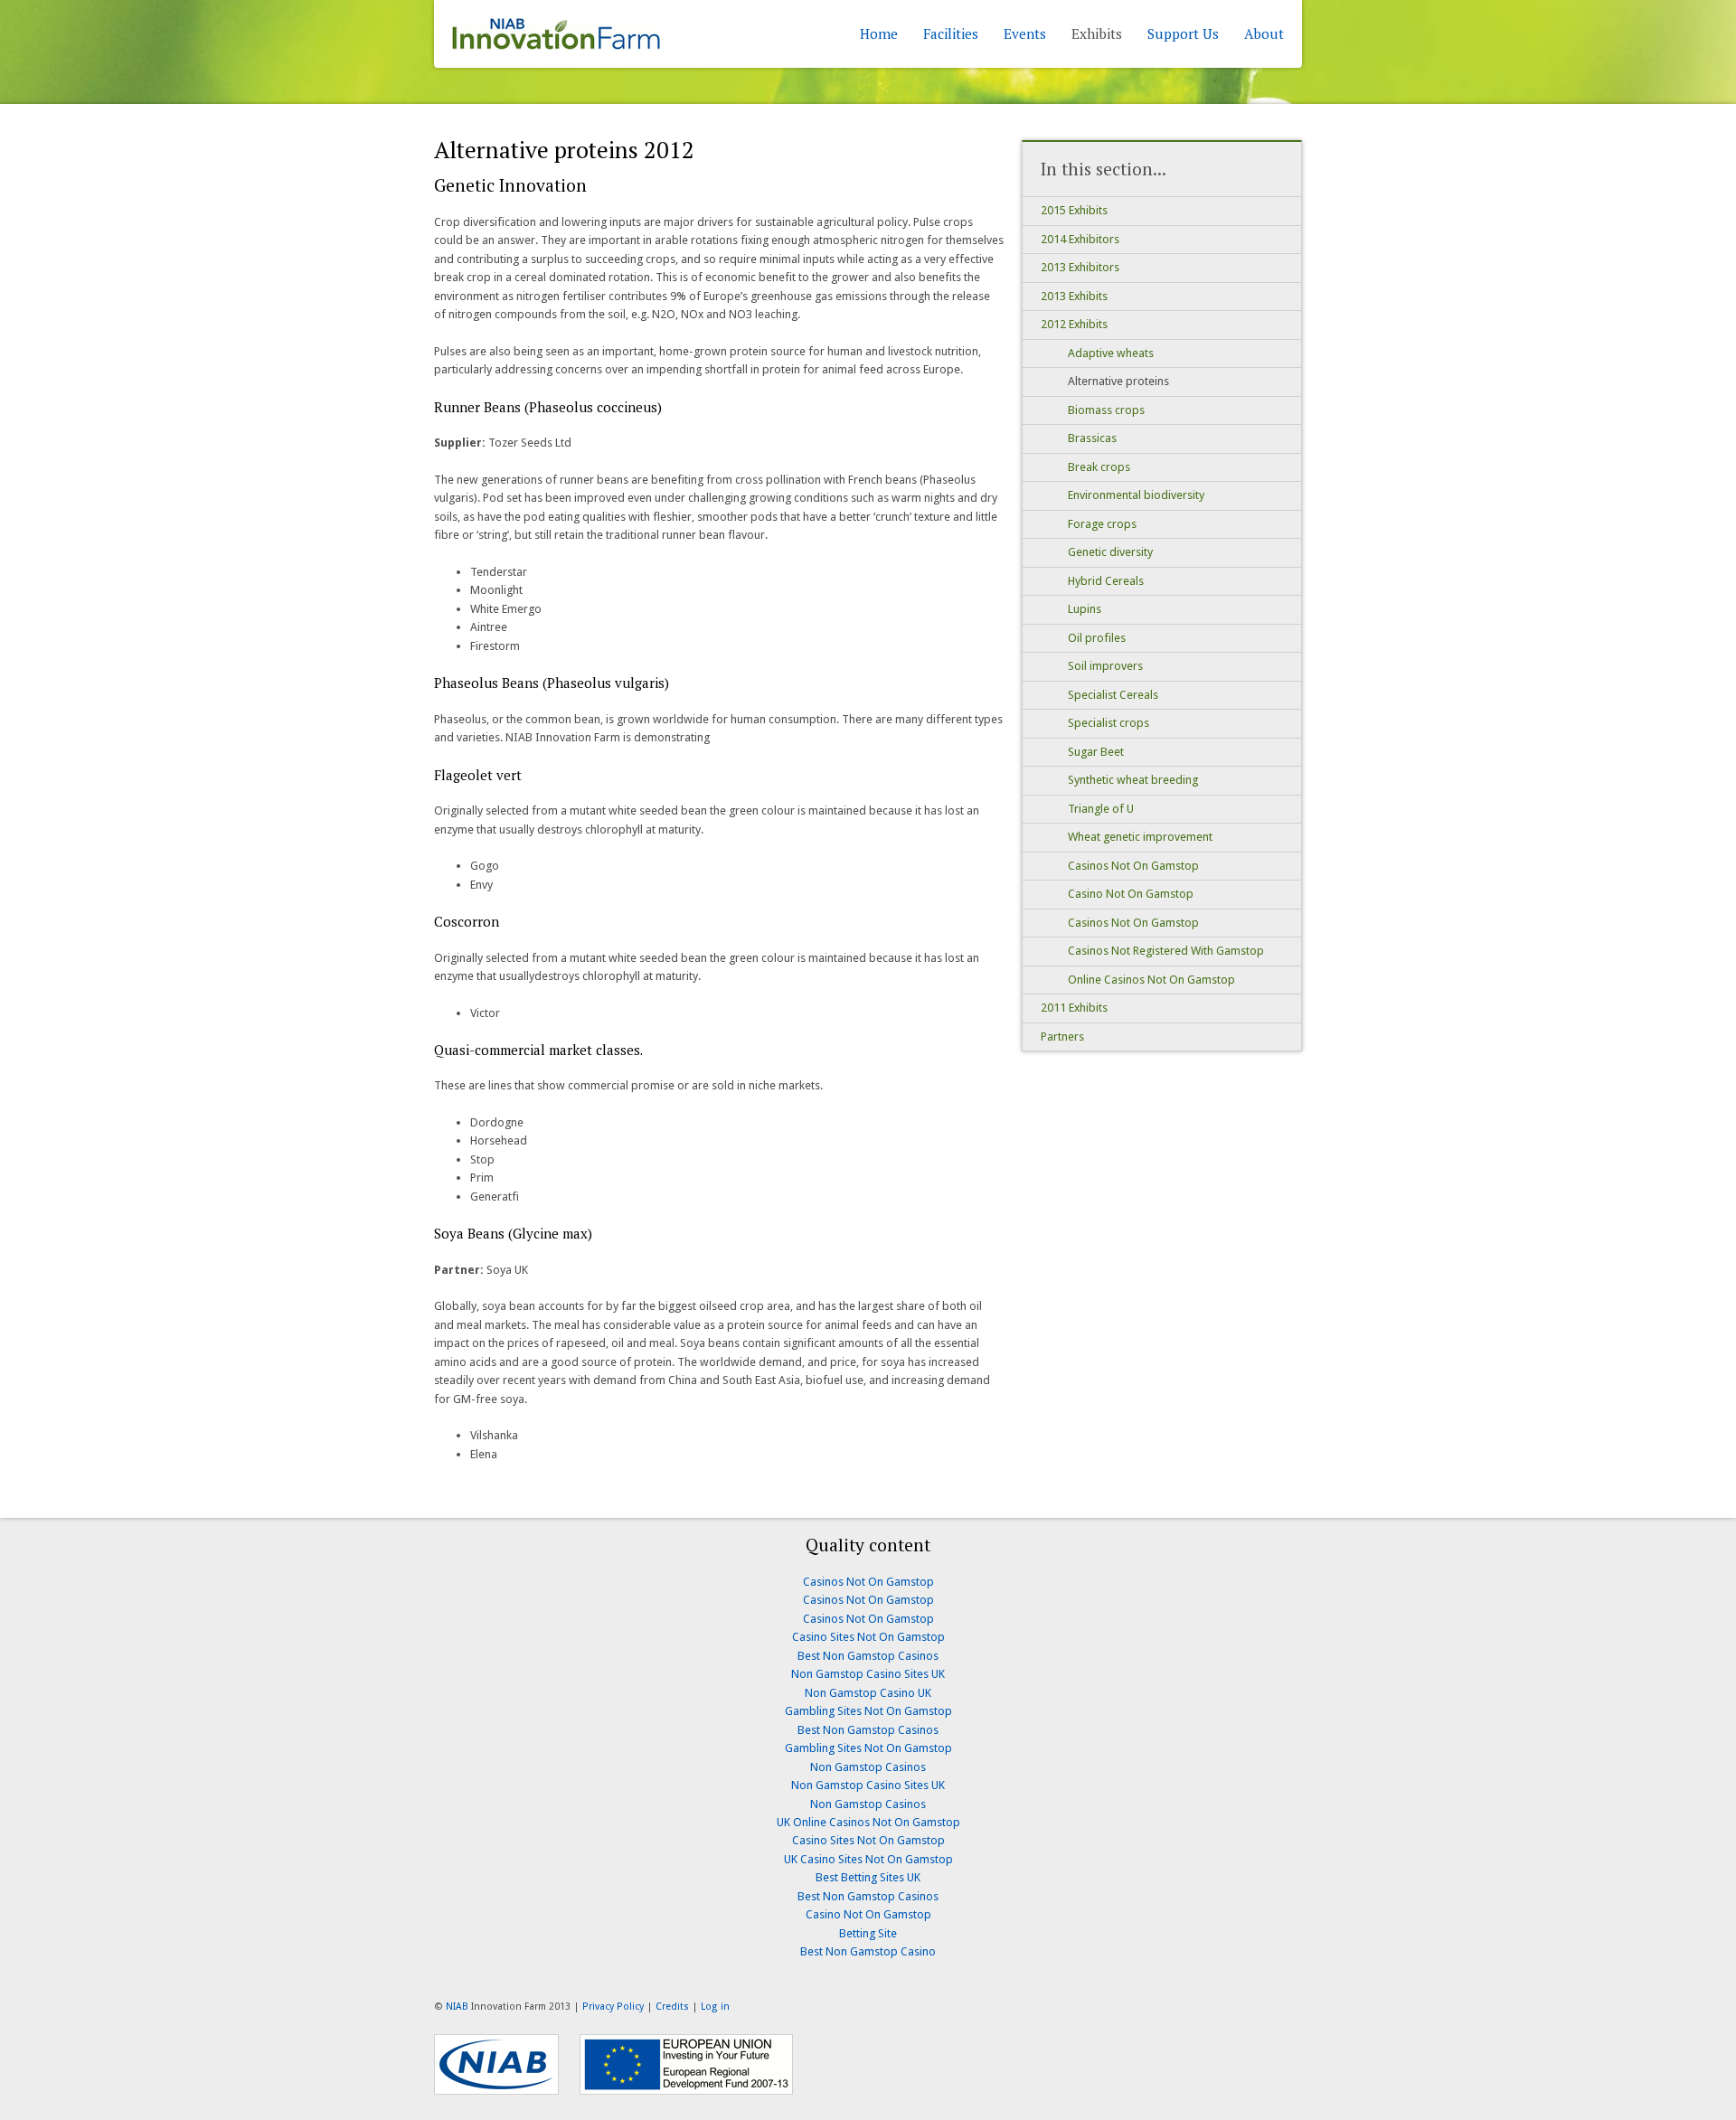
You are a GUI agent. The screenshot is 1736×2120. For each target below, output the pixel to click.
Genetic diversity (1110, 552)
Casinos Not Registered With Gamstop (1166, 951)
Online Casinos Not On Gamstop (1151, 980)
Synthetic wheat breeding (1133, 780)
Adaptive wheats (1111, 353)
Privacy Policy (613, 2007)
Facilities (951, 33)
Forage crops (1102, 524)
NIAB (457, 2007)
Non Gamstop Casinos (868, 1767)
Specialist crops (1109, 723)
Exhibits (1097, 33)
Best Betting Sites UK (868, 1877)
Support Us (1183, 33)
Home (879, 33)
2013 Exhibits (1074, 296)
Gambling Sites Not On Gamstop (868, 1711)
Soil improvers (1105, 666)
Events (1025, 33)
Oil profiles (1097, 638)
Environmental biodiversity (1136, 495)
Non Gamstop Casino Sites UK (868, 1674)
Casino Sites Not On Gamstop (868, 1637)
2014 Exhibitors (1080, 239)
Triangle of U (1101, 809)
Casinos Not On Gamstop (1133, 866)
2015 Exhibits (1074, 210)
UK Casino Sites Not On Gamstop (868, 1859)
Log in (715, 2007)
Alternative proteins (1118, 381)
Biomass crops (1106, 410)
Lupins (1085, 609)
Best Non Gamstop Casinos (868, 1656)
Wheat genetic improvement (1140, 837)
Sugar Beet (1096, 752)
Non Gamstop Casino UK (868, 1693)
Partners (1062, 1036)
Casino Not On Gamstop (1131, 894)
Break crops (1099, 467)
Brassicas (1092, 438)
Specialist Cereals (1113, 695)
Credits (672, 2007)
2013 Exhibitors (1080, 267)
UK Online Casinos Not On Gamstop (868, 1822)
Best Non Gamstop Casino (868, 1951)
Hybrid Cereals (1106, 581)
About (1264, 33)
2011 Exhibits (1074, 1008)
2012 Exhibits (1074, 324)
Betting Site (868, 1933)
